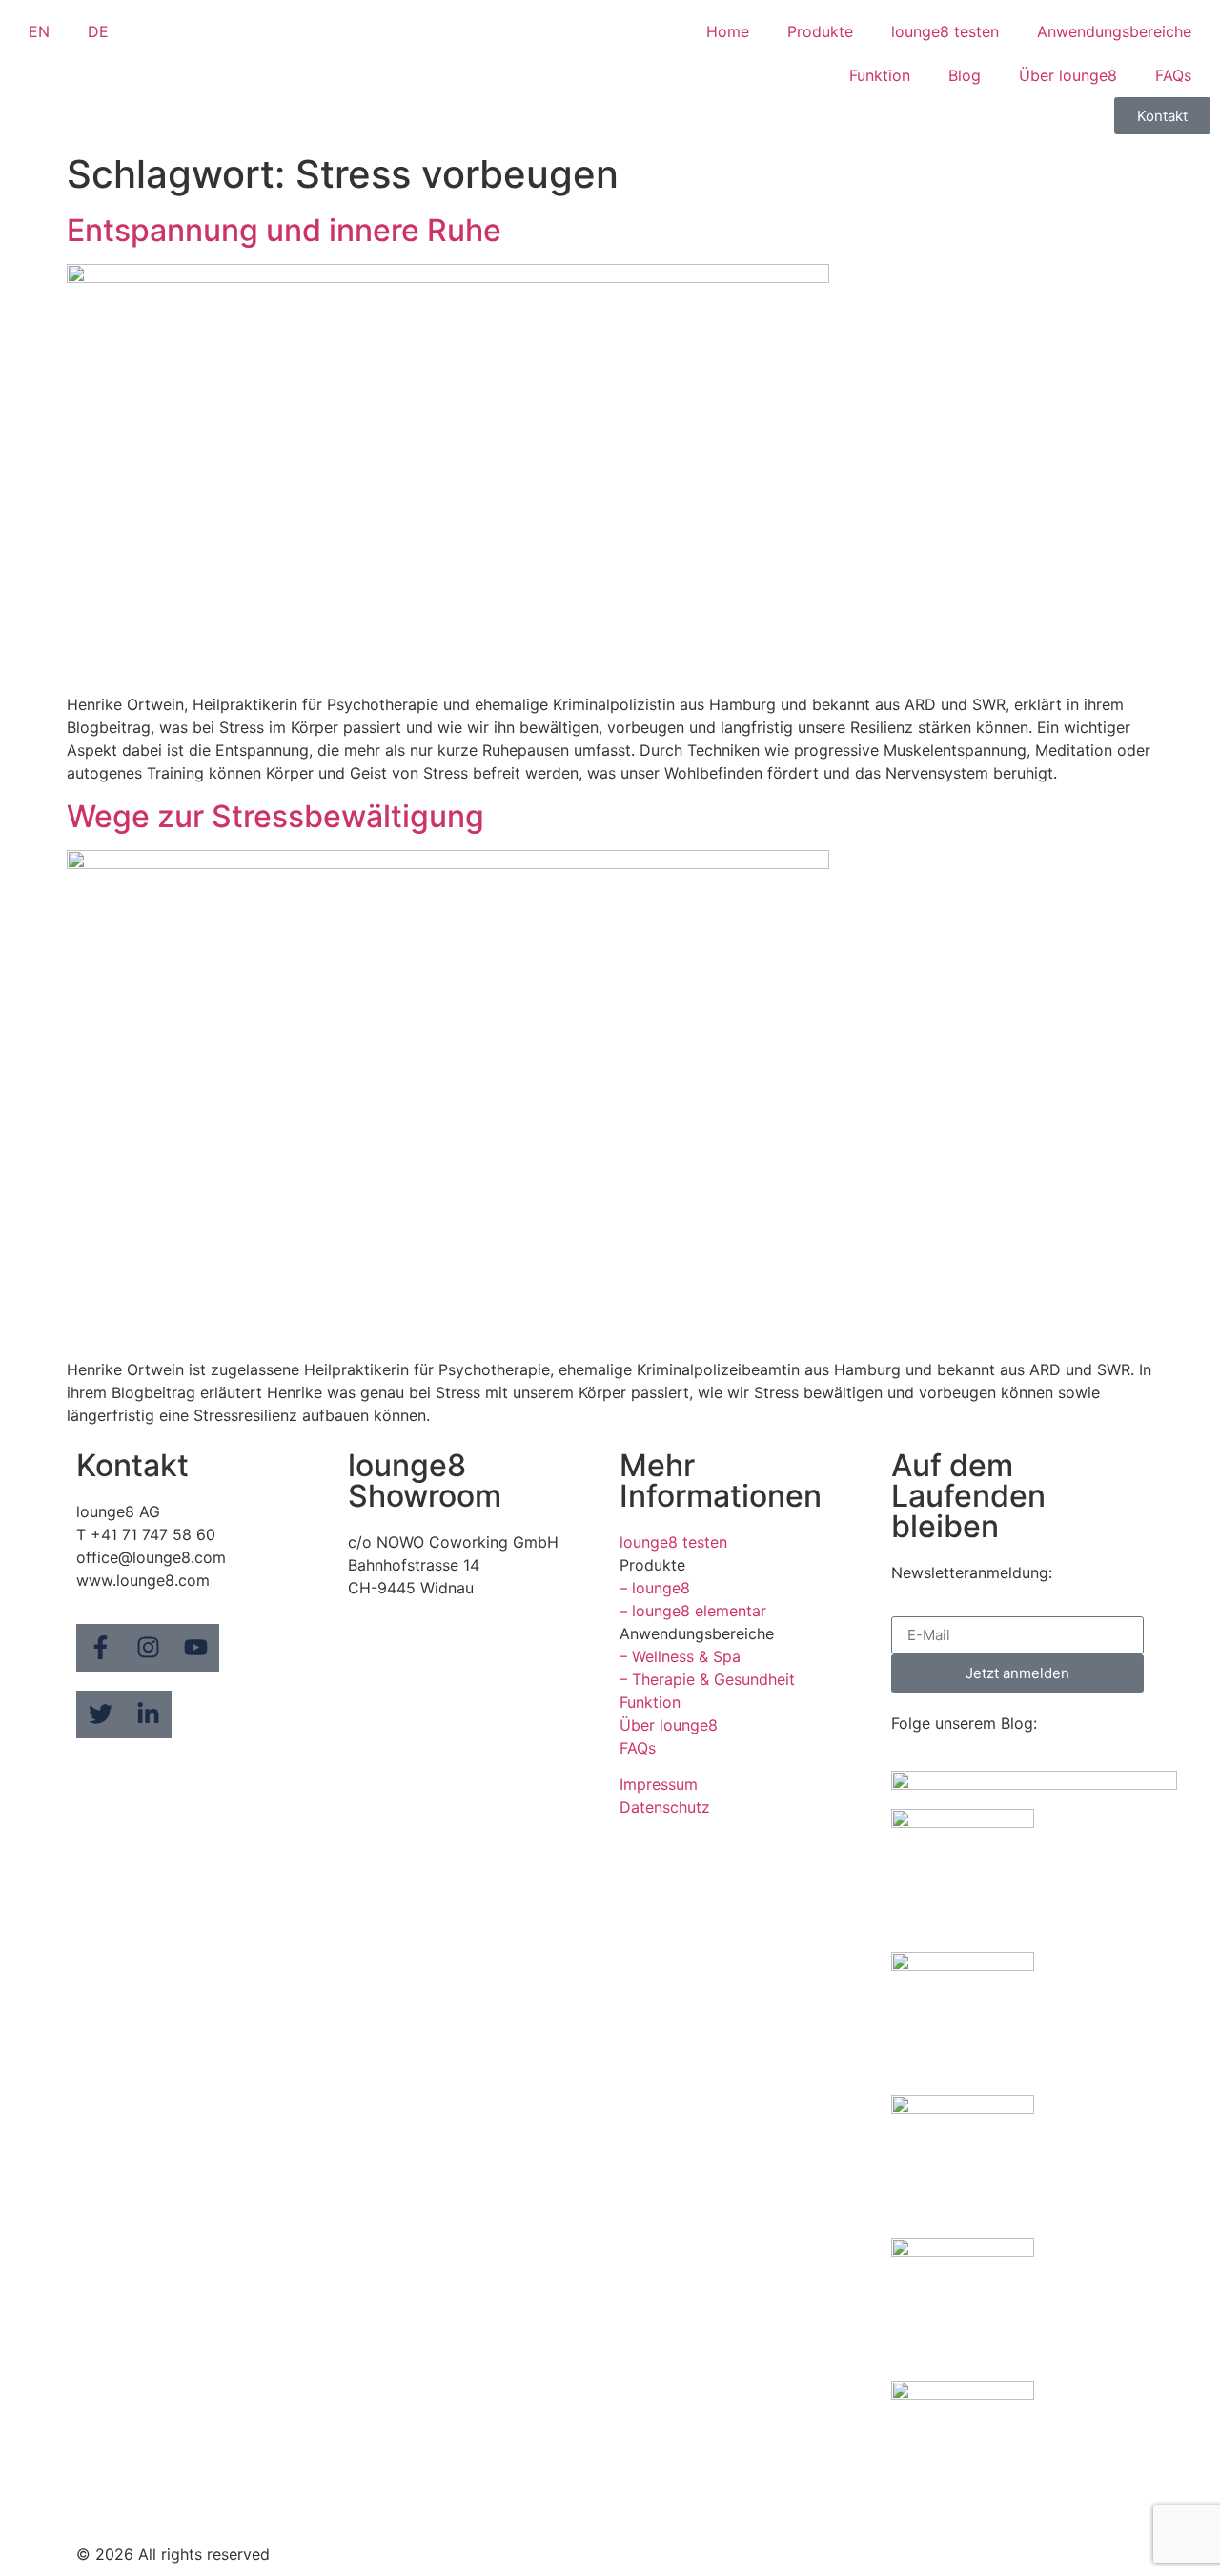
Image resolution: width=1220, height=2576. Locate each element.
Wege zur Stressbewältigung (275, 816)
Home (728, 31)
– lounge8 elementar (693, 1611)
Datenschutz (665, 1807)
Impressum (659, 1784)
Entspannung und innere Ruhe (284, 230)
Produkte (820, 31)
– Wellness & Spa (680, 1656)
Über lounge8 (1068, 75)
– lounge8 (655, 1588)
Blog (965, 75)
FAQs (1173, 75)
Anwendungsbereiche (1114, 31)
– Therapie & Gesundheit (707, 1679)
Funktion (880, 75)
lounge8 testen (945, 31)
